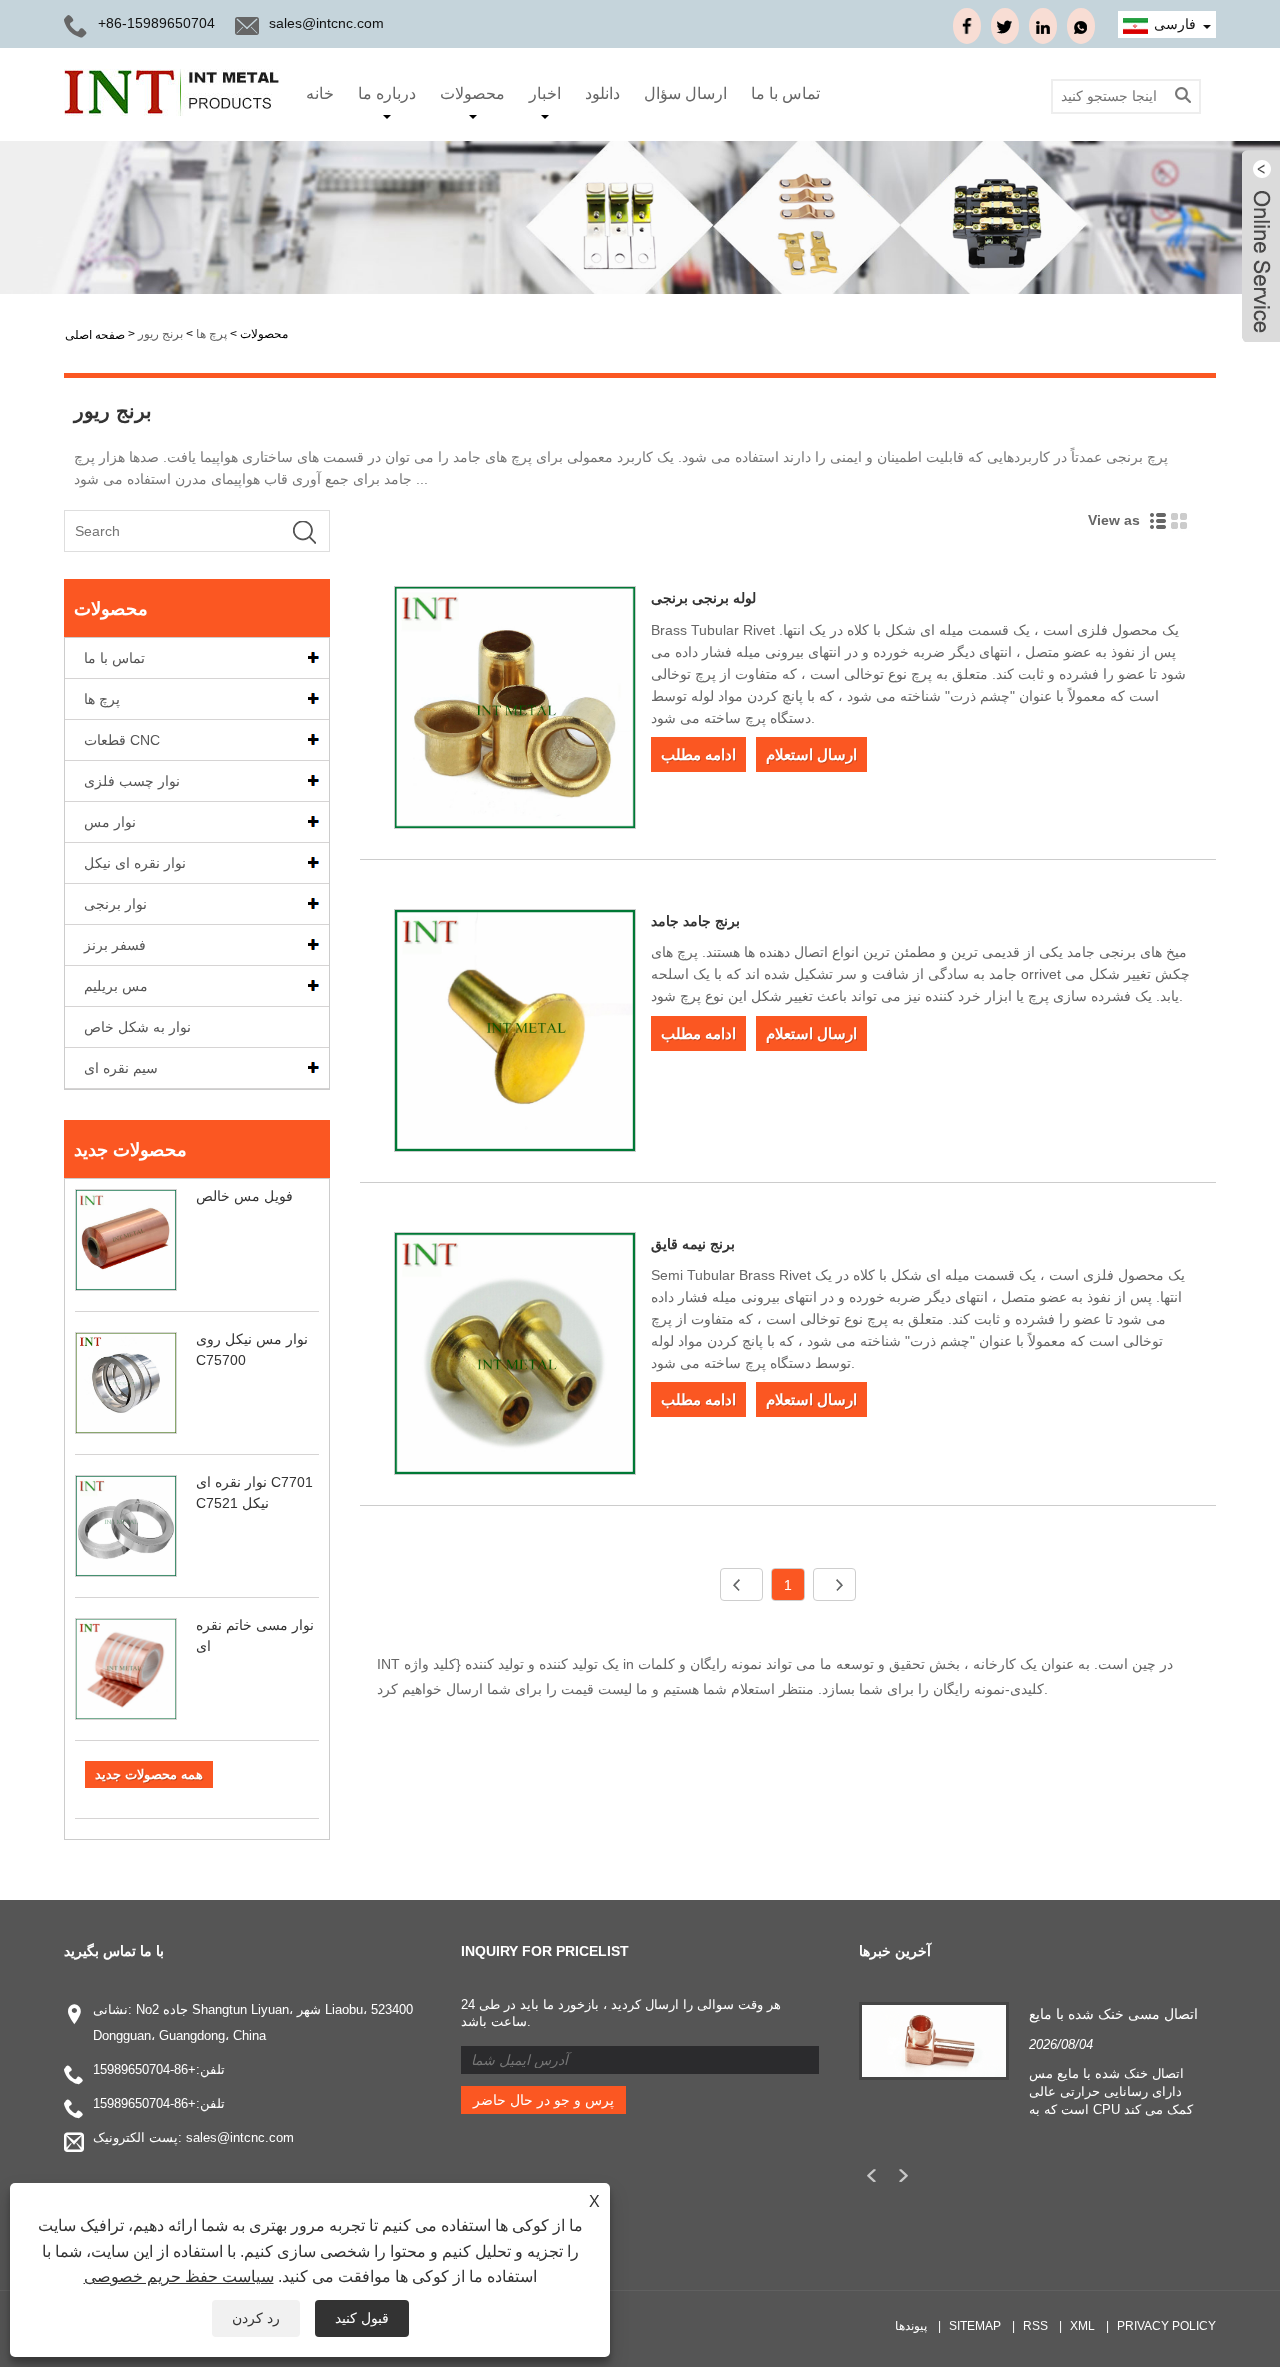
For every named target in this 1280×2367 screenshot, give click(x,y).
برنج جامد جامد (695, 921)
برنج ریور (160, 334)
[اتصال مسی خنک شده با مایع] (934, 2040)
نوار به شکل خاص (137, 1027)
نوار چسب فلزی (132, 781)
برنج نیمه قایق (693, 1244)
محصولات (472, 93)
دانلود (602, 93)
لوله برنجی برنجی (703, 598)
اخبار (545, 93)
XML (1082, 2326)
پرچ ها (211, 334)
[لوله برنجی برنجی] (515, 711)
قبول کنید (362, 2318)
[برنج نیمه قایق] (515, 1357)
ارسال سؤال (685, 93)
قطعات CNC (122, 740)
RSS (1035, 2326)
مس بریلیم (116, 986)
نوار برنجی (115, 904)
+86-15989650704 (144, 2069)
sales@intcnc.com (326, 23)
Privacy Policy (1166, 2326)
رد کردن (256, 2318)
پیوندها (911, 2326)
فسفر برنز (115, 945)
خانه (320, 93)
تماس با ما (785, 93)
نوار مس (110, 822)
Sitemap (975, 2326)
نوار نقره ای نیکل (135, 863)
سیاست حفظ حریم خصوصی (179, 2276)
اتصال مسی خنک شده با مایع (1113, 2014)
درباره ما (387, 93)
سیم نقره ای (121, 1068)
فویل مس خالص (244, 1196)
